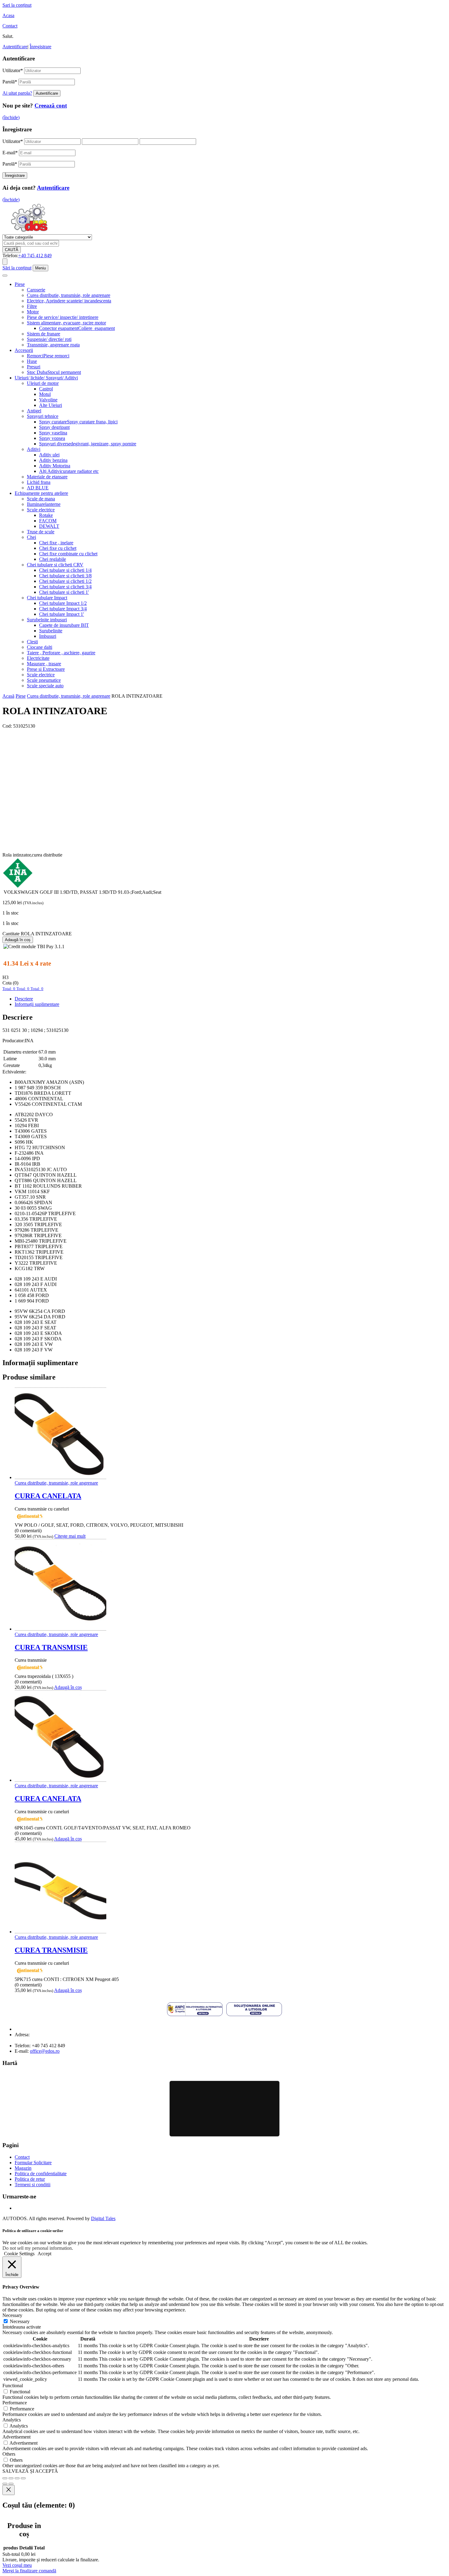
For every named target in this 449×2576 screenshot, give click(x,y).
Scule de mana (41, 499)
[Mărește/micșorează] (5, 2478)
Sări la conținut (17, 268)
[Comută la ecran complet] (11, 2478)
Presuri (34, 367)
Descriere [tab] (24, 999)
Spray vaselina (53, 433)
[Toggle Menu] (5, 276)
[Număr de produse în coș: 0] (5, 262)
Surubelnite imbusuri (47, 620)
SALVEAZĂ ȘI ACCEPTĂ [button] (30, 2471)
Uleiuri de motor (43, 383)
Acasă (8, 696)
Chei (31, 537)
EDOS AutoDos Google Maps (224, 2109)
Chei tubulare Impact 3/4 (63, 609)
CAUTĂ (12, 250)
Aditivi (34, 449)
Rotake (46, 515)
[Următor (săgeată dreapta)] (11, 2484)
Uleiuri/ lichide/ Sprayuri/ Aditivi (46, 378)
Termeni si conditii (33, 2185)
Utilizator (13, 70)
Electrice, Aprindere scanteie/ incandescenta (69, 301)
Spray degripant (54, 427)
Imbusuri (48, 636)
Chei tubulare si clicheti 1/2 (65, 581)
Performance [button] (15, 2403)
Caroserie (36, 290)
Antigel (34, 411)
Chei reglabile (53, 559)
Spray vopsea (52, 438)
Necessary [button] (12, 2315)
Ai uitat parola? (17, 93)
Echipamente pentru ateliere (41, 493)
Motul (45, 394)
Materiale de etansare (47, 477)
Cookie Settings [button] (19, 2254)
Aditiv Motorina (55, 466)
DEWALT (49, 526)
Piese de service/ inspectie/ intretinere (63, 317)
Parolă (10, 82)
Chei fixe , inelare (56, 543)
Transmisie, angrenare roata (53, 345)
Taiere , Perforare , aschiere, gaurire (61, 653)
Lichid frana (39, 482)
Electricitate (38, 658)
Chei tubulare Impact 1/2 (63, 603)
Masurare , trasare (44, 664)
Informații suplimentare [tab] (37, 1004)
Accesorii (24, 350)
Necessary (20, 2321)
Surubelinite (51, 631)
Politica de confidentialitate (41, 2174)
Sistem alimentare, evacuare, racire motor (66, 323)
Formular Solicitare (33, 2163)
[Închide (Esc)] (23, 2478)
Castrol (46, 389)
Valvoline (48, 400)
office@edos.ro (45, 2051)
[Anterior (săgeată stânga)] (5, 2484)
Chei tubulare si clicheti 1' (64, 592)
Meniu (40, 268)
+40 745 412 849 (35, 256)
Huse (32, 361)
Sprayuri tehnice (43, 416)
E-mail (10, 153)
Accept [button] (44, 2254)
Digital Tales (103, 2218)
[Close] (9, 2490)
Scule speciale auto (45, 686)
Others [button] (9, 2454)
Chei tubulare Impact (47, 598)
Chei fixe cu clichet (58, 548)
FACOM (48, 521)
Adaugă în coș (18, 940)
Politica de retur (30, 2179)
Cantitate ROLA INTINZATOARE (37, 934)
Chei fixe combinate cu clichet (68, 554)
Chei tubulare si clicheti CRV (55, 565)
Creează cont (51, 106)
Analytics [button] (12, 2420)
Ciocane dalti (40, 647)
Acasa (8, 15)
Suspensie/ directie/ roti (49, 339)
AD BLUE (38, 488)
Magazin (23, 2168)
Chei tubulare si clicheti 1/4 (65, 570)
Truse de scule (41, 532)
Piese (20, 284)
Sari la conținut (17, 5)
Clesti (32, 642)
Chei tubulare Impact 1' (62, 614)
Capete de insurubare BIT (64, 625)
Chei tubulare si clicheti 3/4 (65, 587)
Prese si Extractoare (46, 669)
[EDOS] (29, 231)
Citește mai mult (70, 1536)
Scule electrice (41, 510)
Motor (33, 312)
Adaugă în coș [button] (68, 1687)
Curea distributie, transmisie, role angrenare (69, 295)
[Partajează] (17, 2478)
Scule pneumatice (44, 680)
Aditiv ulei (49, 455)
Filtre (32, 306)
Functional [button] (13, 2386)
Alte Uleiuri (51, 405)
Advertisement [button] (16, 2437)
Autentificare (15, 47)
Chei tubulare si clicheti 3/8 (65, 576)
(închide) (11, 117)
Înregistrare (40, 47)
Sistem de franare (44, 334)
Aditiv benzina (53, 460)
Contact (10, 26)
